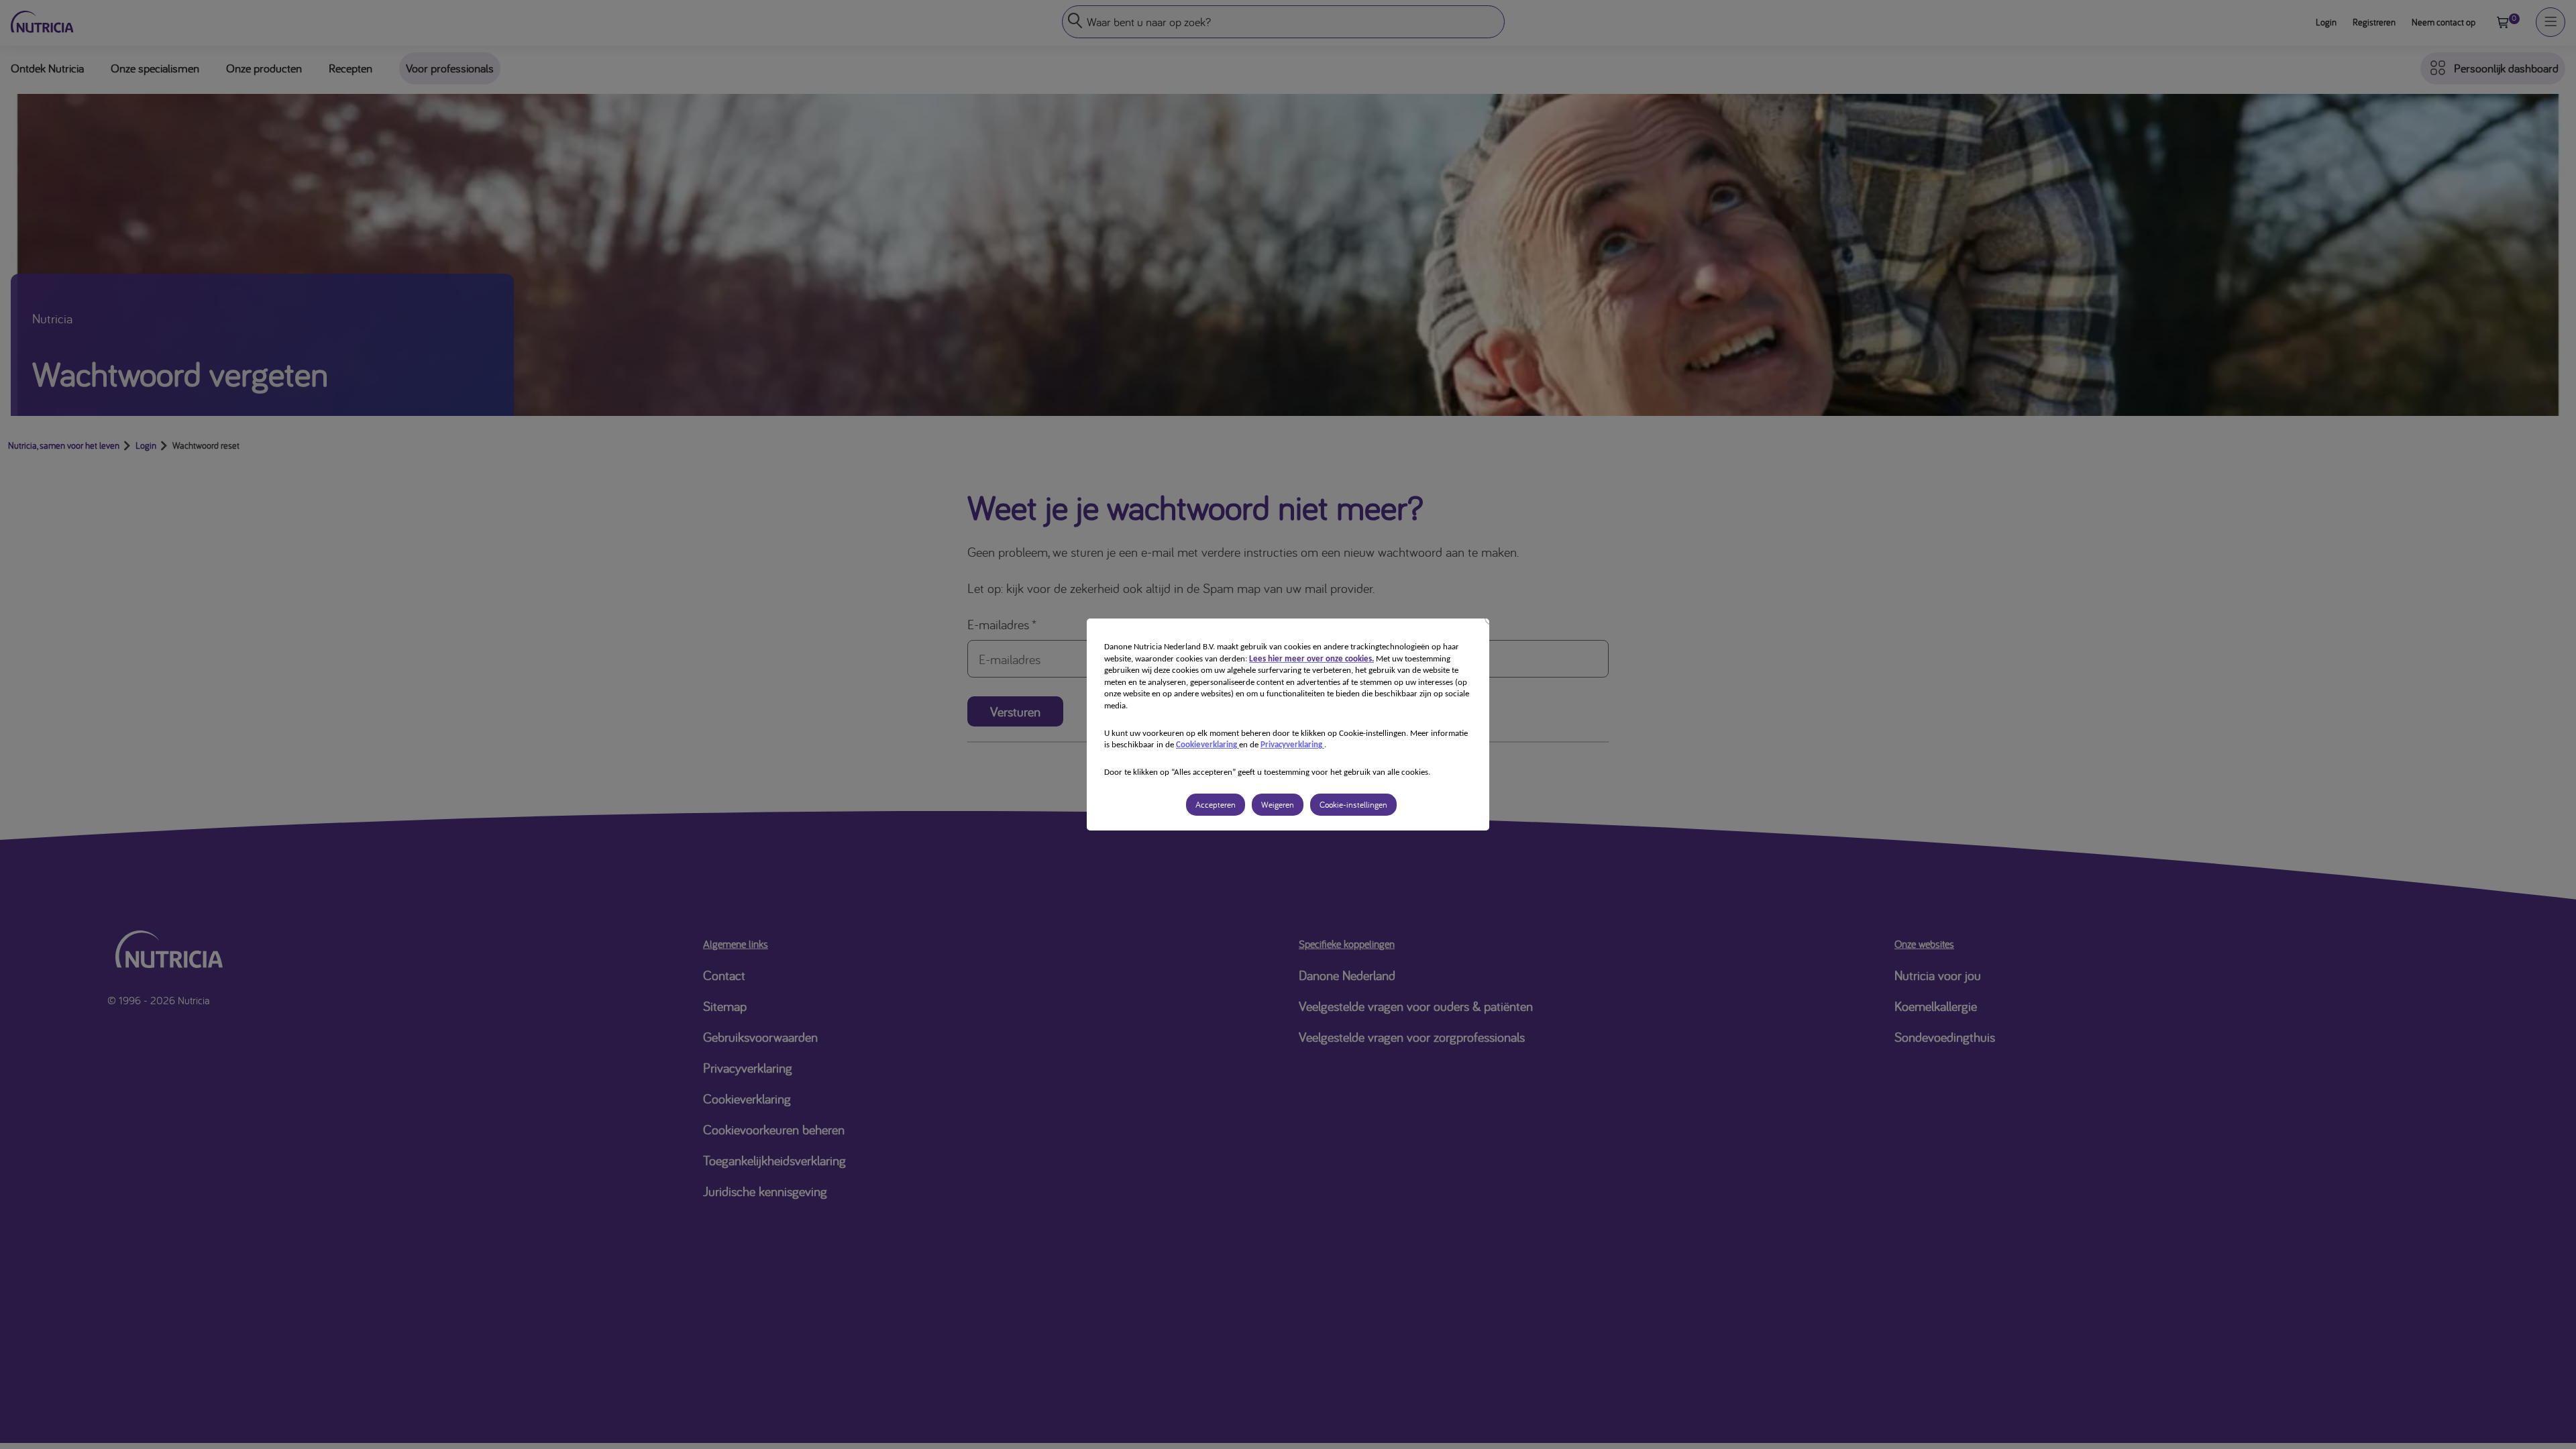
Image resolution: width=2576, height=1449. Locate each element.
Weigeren (1278, 805)
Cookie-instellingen (1353, 805)
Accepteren (1216, 805)
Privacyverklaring (1292, 745)
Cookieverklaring (1207, 745)
